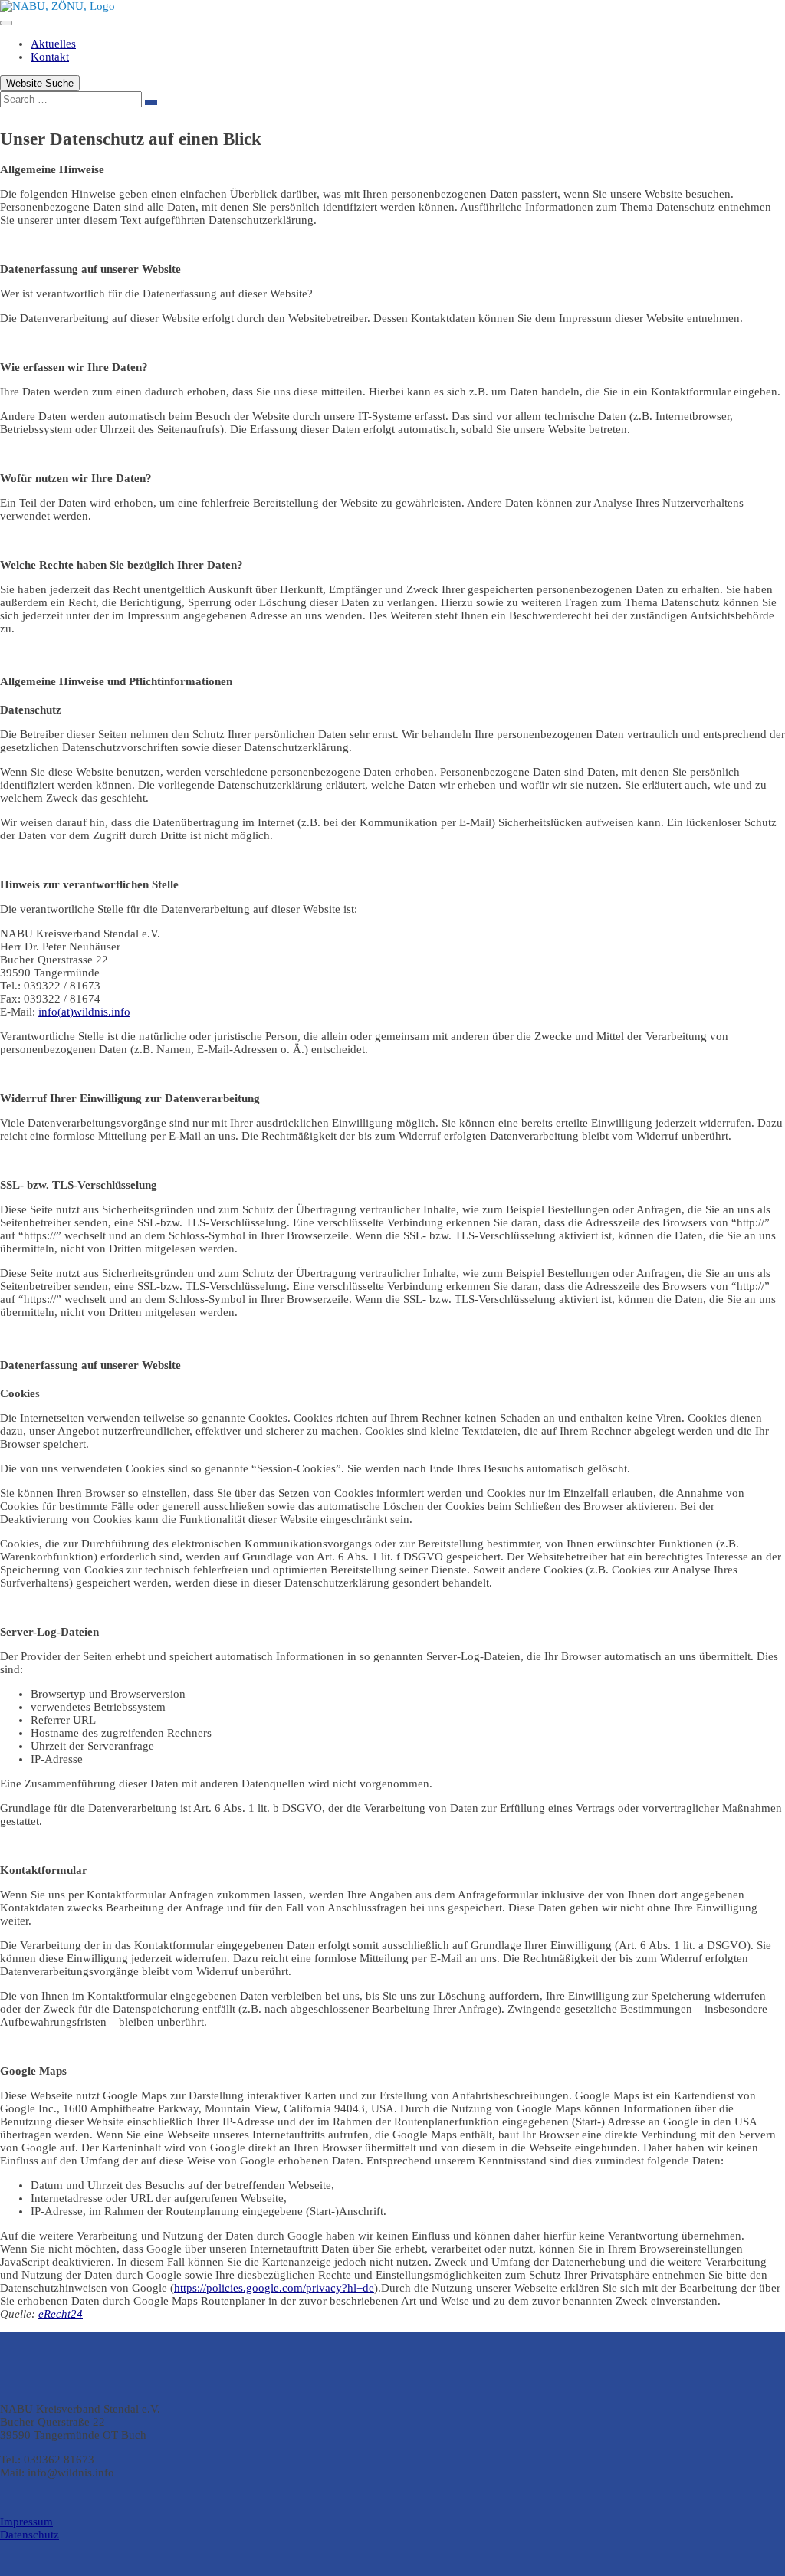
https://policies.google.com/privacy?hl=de (274, 2288)
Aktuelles (53, 44)
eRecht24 (61, 2314)
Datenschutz (30, 2535)
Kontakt (50, 57)
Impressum (26, 2522)
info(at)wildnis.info (84, 1012)
